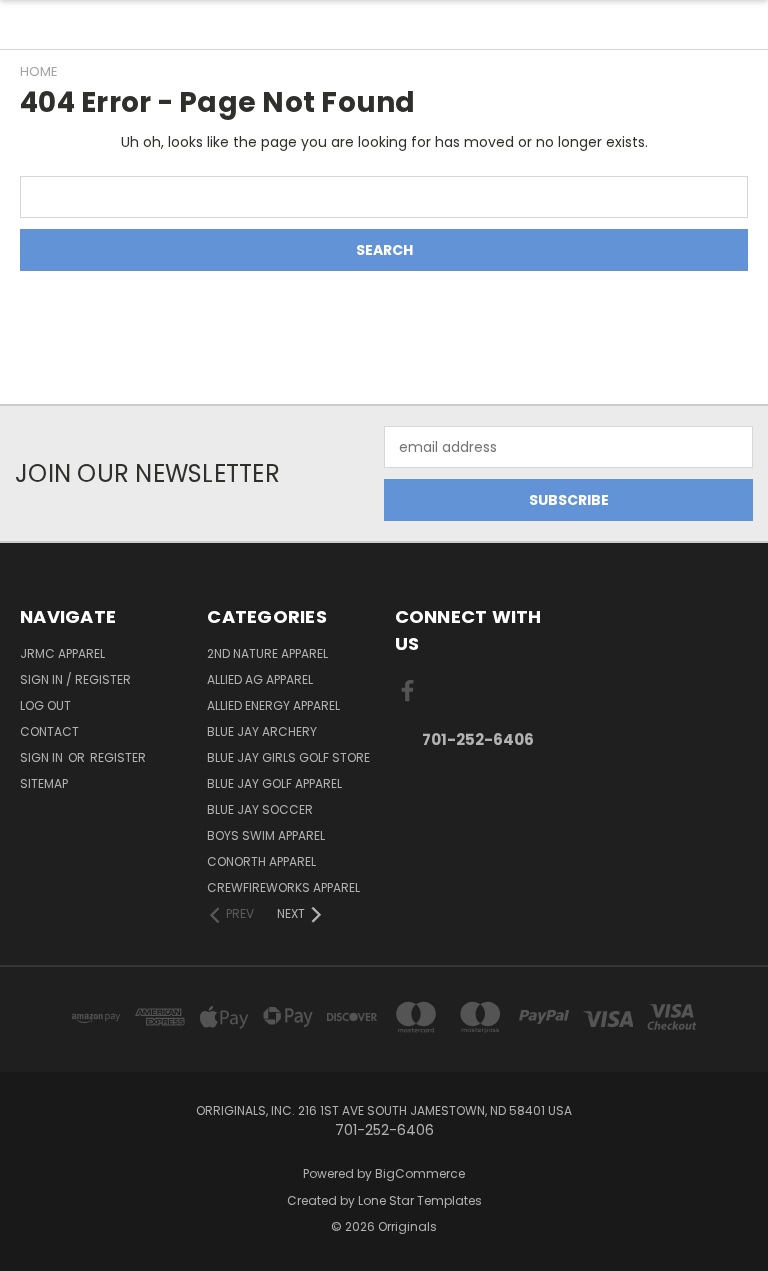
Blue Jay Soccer (260, 809)
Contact (49, 731)
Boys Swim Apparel (266, 835)
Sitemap (44, 783)
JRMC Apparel (62, 653)
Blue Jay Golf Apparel (274, 783)
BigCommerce (420, 1173)
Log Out (45, 705)
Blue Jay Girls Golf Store (288, 757)
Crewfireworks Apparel (283, 887)
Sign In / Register (75, 679)
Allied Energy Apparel (273, 705)
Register (118, 757)
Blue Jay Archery (262, 731)
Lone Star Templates (420, 1200)
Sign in (43, 757)
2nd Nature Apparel (267, 653)
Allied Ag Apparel (260, 679)
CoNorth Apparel (261, 861)
